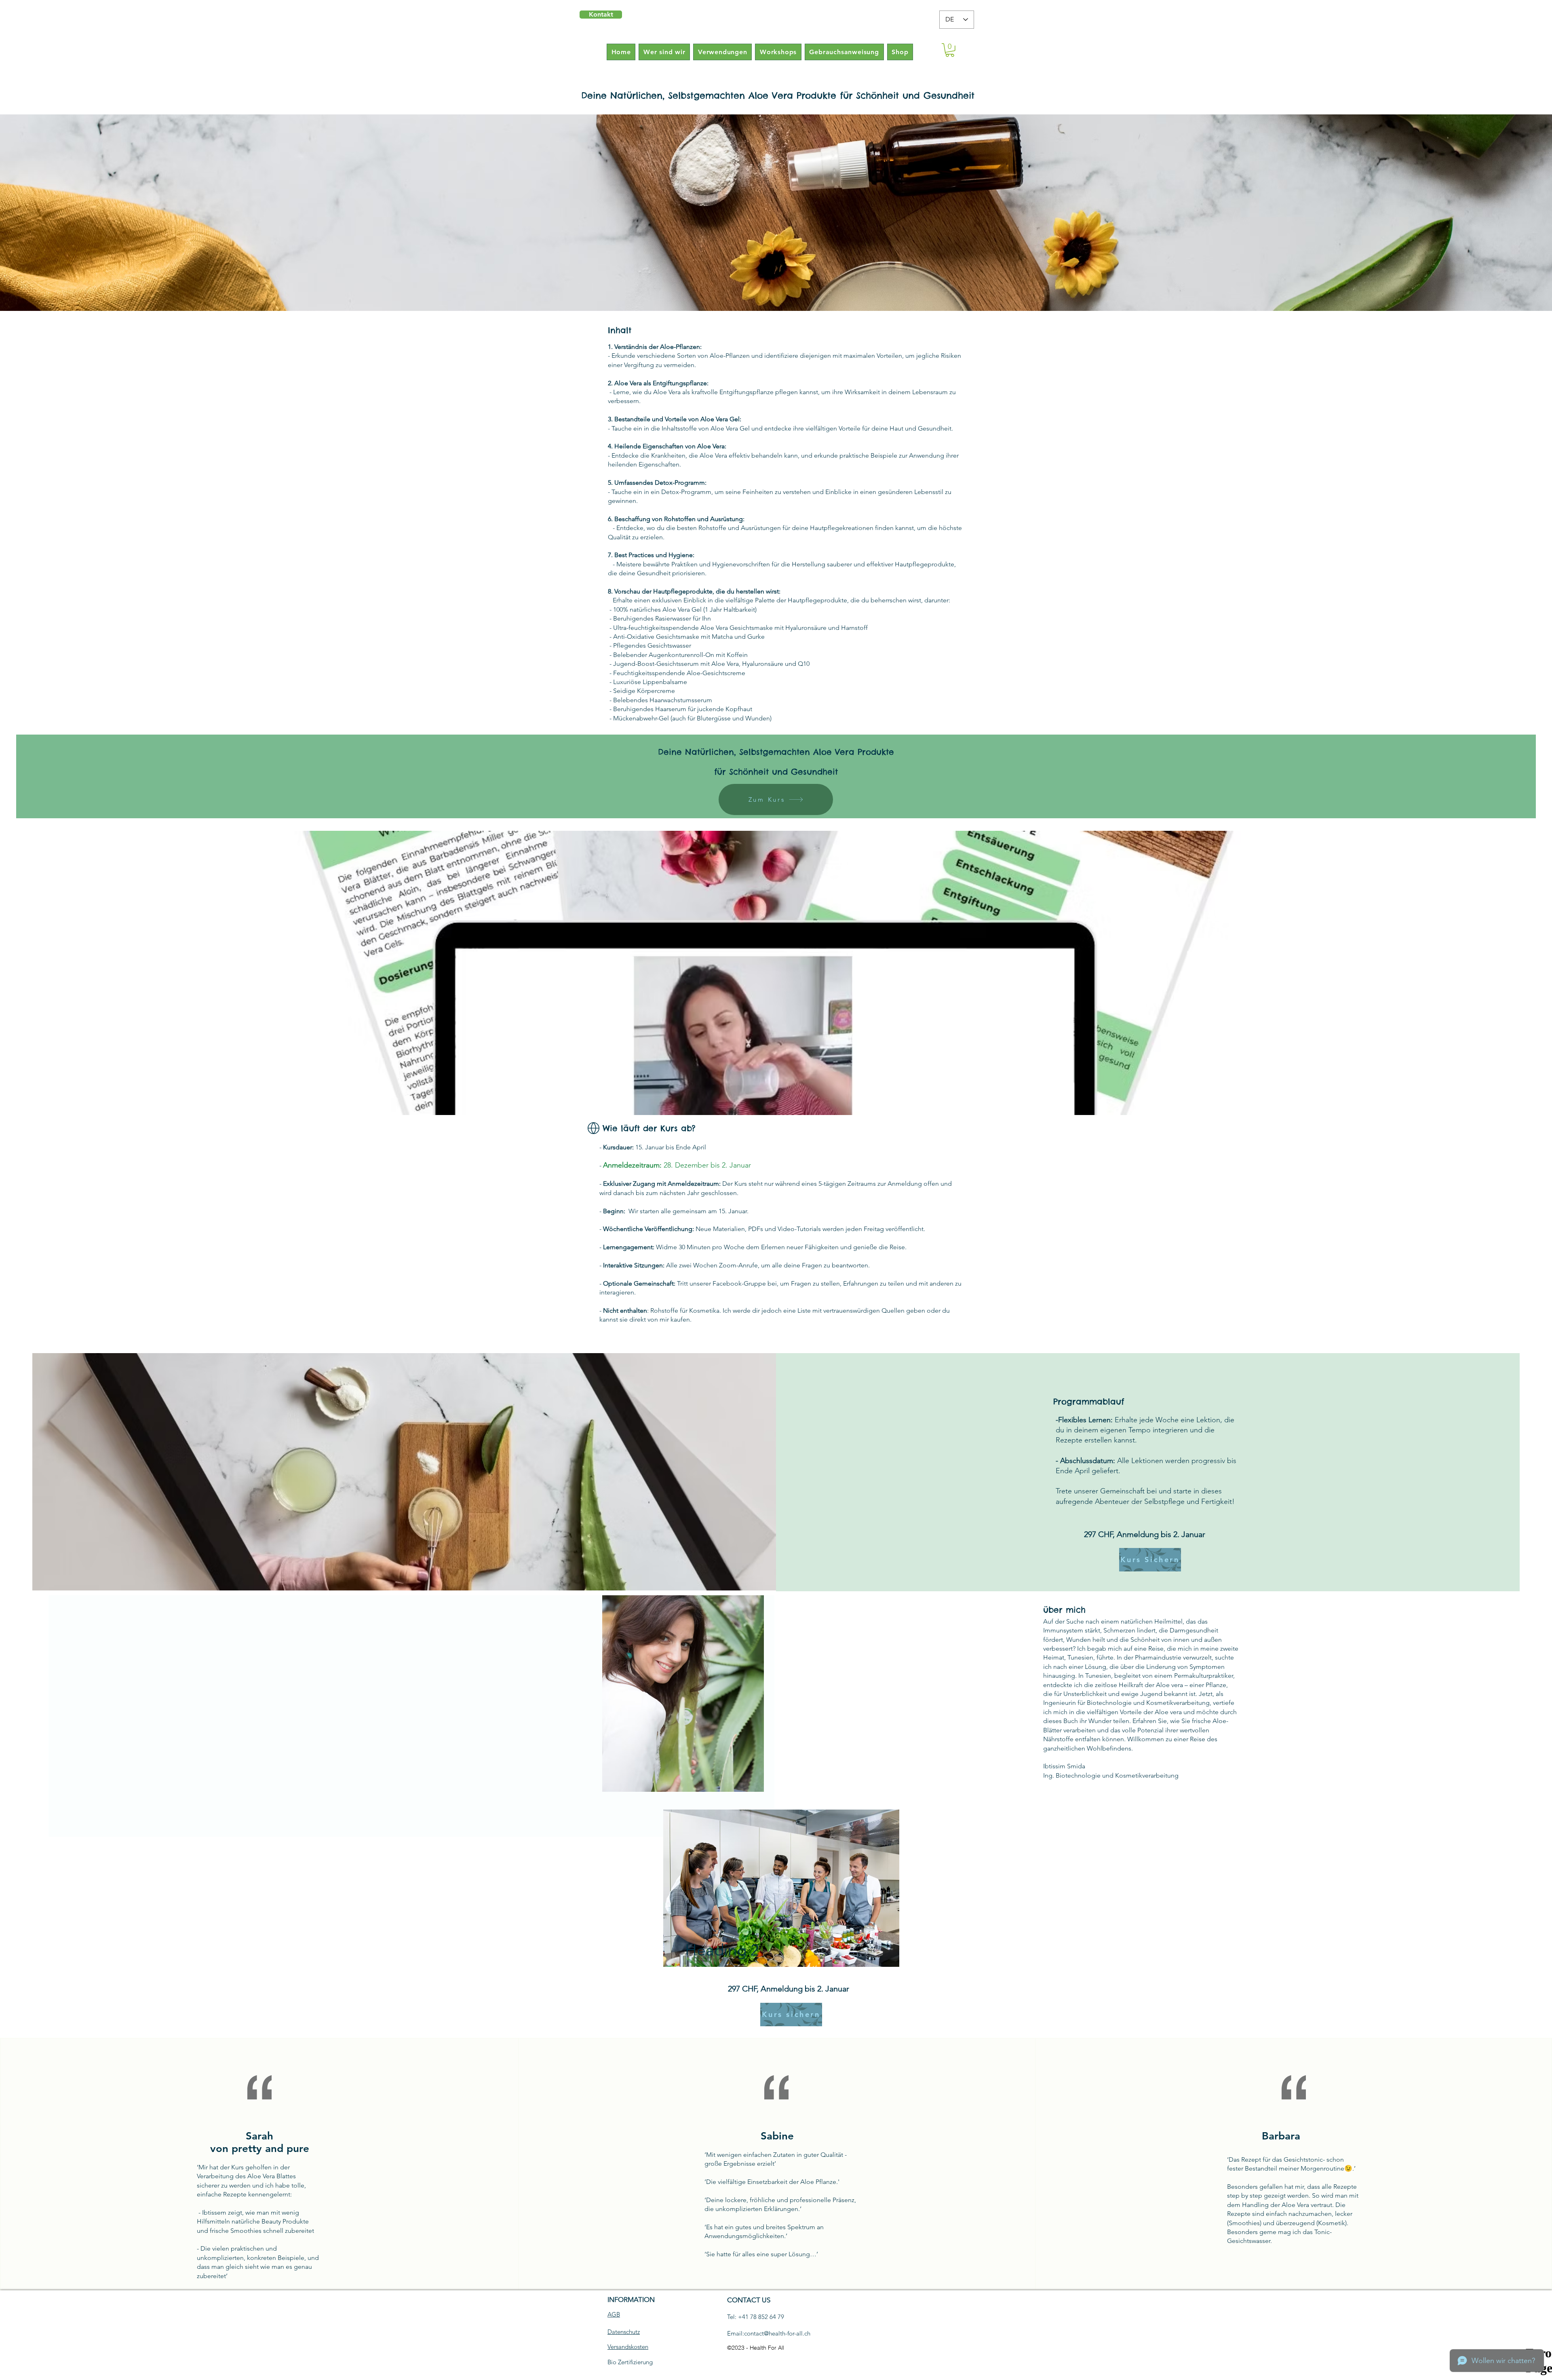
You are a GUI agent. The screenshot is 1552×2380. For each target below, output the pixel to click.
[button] (950, 50)
